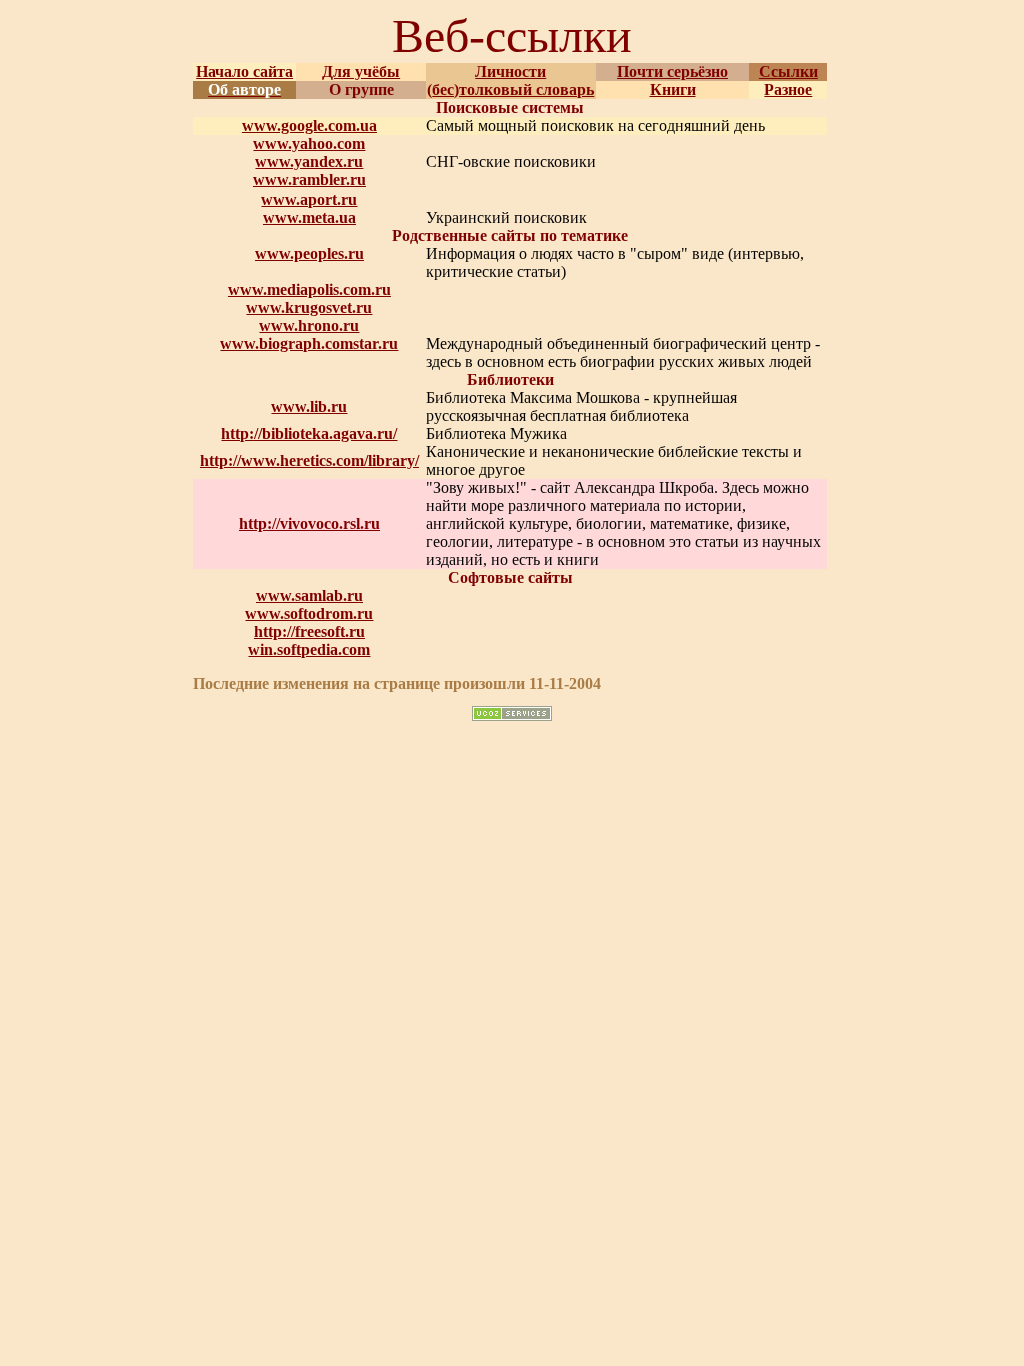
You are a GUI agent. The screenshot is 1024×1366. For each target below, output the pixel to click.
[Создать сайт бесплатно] (512, 715)
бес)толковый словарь (513, 89)
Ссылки (788, 71)
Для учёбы (361, 71)
